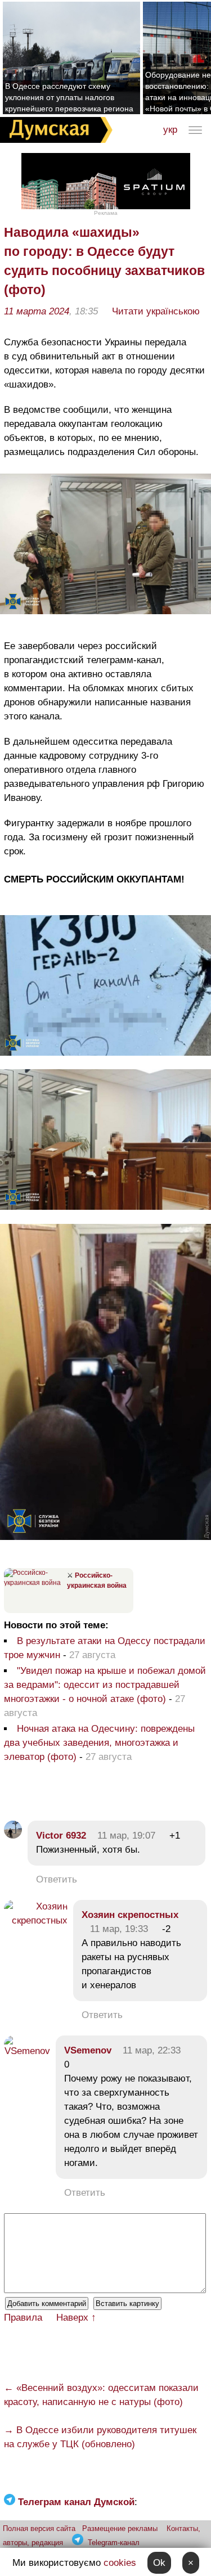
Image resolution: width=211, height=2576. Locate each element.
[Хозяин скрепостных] (36, 1920)
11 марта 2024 (37, 311)
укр (170, 130)
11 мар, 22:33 (152, 2050)
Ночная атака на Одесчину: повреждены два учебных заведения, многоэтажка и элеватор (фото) (99, 1743)
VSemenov (88, 2050)
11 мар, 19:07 (126, 1836)
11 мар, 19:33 (119, 1929)
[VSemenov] (27, 2051)
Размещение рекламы (120, 2528)
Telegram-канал (114, 2543)
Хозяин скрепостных (130, 1915)
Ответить (57, 1879)
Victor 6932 (61, 1836)
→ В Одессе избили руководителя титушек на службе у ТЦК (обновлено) (100, 2437)
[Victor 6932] (13, 1836)
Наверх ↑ (76, 2318)
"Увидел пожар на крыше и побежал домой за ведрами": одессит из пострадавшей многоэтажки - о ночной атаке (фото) (105, 1685)
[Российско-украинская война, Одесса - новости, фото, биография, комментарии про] (34, 1583)
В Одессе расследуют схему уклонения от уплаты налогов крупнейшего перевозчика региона (69, 97)
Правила (23, 2318)
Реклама (106, 213)
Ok (159, 2563)
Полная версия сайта (39, 2528)
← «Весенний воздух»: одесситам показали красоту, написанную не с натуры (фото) (101, 2395)
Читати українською (156, 311)
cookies (120, 2563)
